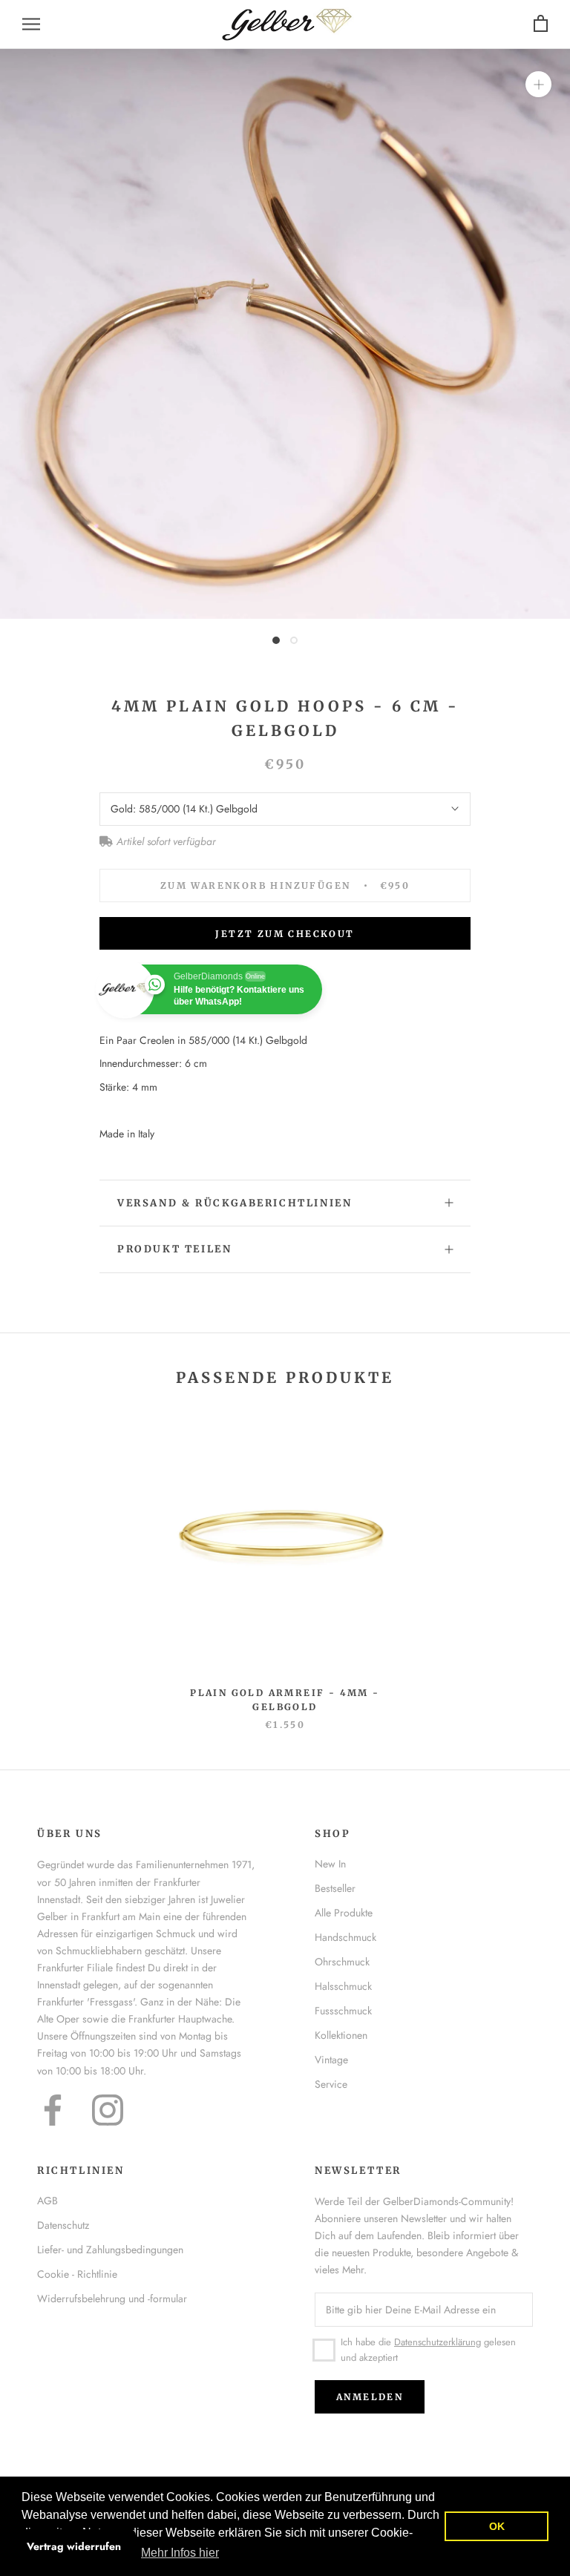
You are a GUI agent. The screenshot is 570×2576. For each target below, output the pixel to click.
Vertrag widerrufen (74, 2546)
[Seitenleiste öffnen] (31, 24)
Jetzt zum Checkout (285, 934)
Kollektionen (341, 2035)
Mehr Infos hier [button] (180, 2553)
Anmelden (370, 2397)
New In (330, 1864)
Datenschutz (63, 2225)
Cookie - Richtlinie (77, 2274)
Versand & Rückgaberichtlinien (235, 1203)
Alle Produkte (344, 1913)
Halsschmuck (343, 1986)
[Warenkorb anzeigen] (541, 24)
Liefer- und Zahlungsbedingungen (110, 2250)
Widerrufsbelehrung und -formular (112, 2299)
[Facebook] (53, 2110)
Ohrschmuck (342, 1962)
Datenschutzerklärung (438, 2342)
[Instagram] (108, 2110)
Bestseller (335, 1888)
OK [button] (497, 2526)
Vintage (331, 2060)
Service (331, 2084)
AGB (47, 2201)
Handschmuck (345, 1937)
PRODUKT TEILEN (174, 1249)
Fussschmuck (343, 2011)
